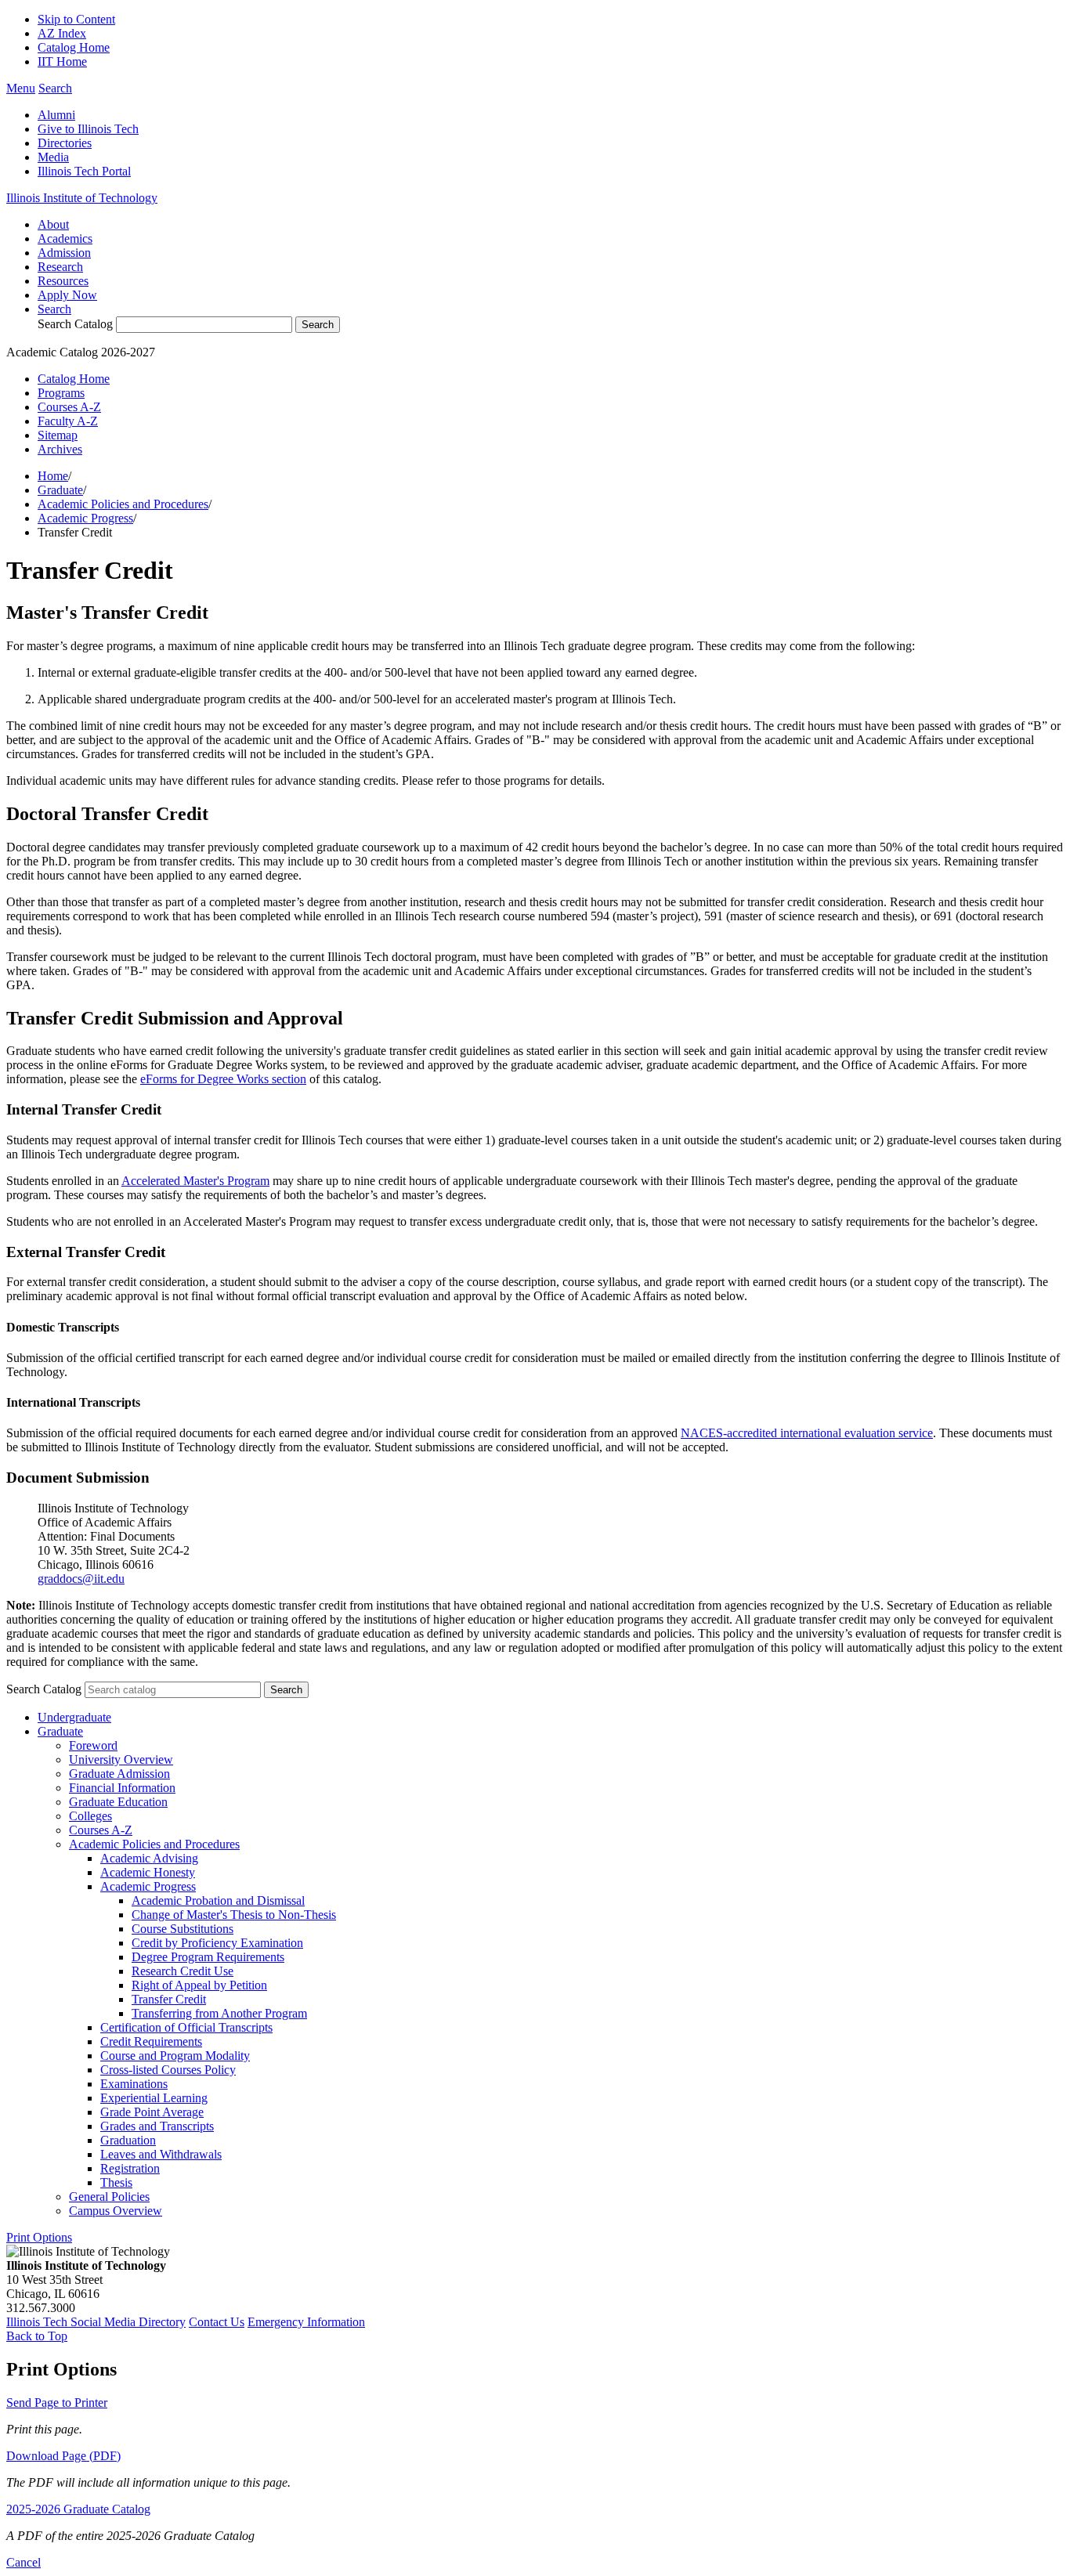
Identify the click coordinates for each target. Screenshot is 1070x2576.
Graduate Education (118, 1802)
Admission (64, 253)
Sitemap (58, 435)
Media (53, 157)
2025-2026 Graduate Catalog (78, 2509)
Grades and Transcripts (157, 2126)
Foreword (93, 1745)
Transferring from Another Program (219, 2013)
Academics (65, 238)
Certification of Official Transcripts (186, 2027)
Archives (60, 449)
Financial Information (122, 1788)
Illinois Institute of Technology (82, 198)
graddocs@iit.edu (81, 1579)
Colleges (90, 1816)
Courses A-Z (69, 407)
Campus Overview (116, 2211)
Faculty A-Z (68, 421)
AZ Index (62, 33)
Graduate (60, 490)
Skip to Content (76, 19)
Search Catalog (75, 324)
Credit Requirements (151, 2041)
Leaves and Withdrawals (161, 2154)
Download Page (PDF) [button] (63, 2456)
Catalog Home (74, 47)
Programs (61, 393)
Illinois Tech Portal (84, 171)
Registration (130, 2168)
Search (54, 309)
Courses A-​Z (101, 1830)
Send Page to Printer (57, 2403)
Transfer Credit (169, 1999)
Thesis (116, 2182)
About (53, 224)
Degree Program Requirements (208, 1957)
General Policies (109, 2197)
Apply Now (67, 295)
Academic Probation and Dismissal (218, 1900)
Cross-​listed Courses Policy (168, 2070)
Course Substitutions (183, 1929)
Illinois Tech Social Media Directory (96, 2322)
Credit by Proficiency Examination (217, 1943)
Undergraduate (74, 1717)
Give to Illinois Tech (88, 129)
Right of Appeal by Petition (199, 1985)
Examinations (134, 2084)
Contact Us (217, 2322)
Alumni (56, 115)
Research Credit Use (183, 1971)
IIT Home (62, 61)
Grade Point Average (152, 2112)
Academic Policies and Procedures (123, 504)
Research (60, 267)
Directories (65, 143)
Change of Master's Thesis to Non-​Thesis (234, 1915)
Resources (63, 281)
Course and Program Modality (175, 2056)
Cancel (23, 2562)
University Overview (121, 1759)
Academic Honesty (148, 1872)
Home (53, 476)
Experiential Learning (154, 2098)
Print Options (39, 2237)
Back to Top (37, 2336)
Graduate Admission (119, 1774)
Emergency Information (306, 2322)
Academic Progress (85, 518)
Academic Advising (149, 1858)
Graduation (128, 2140)
